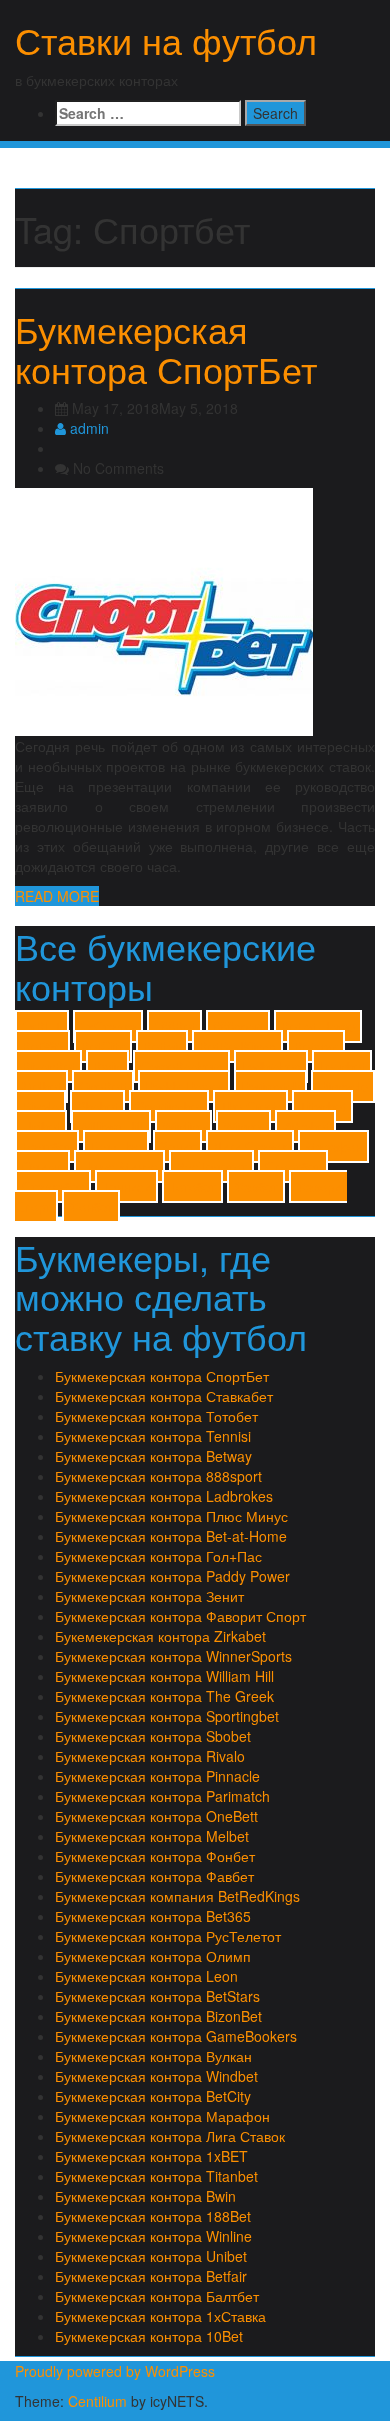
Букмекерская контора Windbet (156, 2076)
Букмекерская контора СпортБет (166, 348)
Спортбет (293, 1166)
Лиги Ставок (250, 1146)
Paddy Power (184, 1086)
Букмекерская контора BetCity (153, 2096)
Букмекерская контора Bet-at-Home (171, 1536)
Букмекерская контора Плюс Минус (171, 1516)
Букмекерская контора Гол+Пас (158, 1556)
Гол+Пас (116, 1146)
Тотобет (192, 1186)
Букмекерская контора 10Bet (149, 2336)
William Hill (111, 1126)
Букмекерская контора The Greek (164, 1696)
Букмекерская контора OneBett (156, 1816)
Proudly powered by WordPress (115, 2371)
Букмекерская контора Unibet (151, 2256)
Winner (243, 1126)
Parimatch (270, 1086)
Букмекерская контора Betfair (151, 2276)
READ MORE (57, 896)
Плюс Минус (119, 1166)
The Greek (250, 1106)
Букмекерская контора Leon (146, 1976)
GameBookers (181, 1066)
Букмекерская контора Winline (153, 2236)
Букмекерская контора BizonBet (158, 2016)
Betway (316, 1046)
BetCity (103, 1046)
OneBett (103, 1086)
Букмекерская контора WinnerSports (173, 1656)
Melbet (41, 1086)
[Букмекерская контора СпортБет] (164, 610)
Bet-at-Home (318, 1026)
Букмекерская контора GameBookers (176, 2036)
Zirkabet (305, 1126)
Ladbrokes (271, 1066)
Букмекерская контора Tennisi (153, 1436)
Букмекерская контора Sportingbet (167, 1716)
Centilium (97, 2401)
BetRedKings (237, 1046)
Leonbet (342, 1066)
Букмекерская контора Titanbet (156, 2176)
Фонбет (91, 1206)
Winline (183, 1126)
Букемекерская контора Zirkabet (160, 1636)
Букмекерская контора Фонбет (155, 1856)
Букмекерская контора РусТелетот (168, 1936)
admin (87, 428)
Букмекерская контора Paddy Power (172, 1576)
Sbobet (97, 1106)
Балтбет (47, 1146)
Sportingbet (169, 1106)
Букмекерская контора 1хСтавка (160, 2316)
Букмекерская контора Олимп (153, 1956)
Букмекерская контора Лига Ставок (170, 2136)
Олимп (42, 1166)
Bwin (107, 1066)
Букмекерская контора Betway (153, 1456)
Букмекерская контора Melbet (152, 1836)
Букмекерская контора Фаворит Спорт (180, 1616)
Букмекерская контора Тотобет (156, 1416)
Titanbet (322, 1106)
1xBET (42, 1026)
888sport (238, 1026)
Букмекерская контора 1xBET (151, 2156)
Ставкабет (53, 1186)
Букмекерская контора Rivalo (150, 1756)
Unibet (41, 1126)
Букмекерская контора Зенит (149, 1596)
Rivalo (40, 1106)
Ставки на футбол (166, 39)
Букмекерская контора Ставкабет (164, 1396)
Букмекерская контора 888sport (158, 1476)
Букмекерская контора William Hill (164, 1676)
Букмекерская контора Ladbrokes (164, 1496)
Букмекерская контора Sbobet (153, 1736)
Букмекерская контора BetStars (157, 1996)
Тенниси (126, 1186)
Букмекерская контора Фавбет (154, 1876)
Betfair (162, 1046)
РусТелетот (211, 1166)
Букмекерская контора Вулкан (153, 2056)
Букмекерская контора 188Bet (153, 2216)
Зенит (177, 1146)
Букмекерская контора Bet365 (153, 1916)
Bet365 (42, 1046)
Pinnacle (343, 1086)
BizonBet (48, 1066)
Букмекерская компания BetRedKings (177, 1896)
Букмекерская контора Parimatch (162, 1796)
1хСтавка (108, 1026)
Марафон (333, 1146)
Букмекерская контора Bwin (145, 2196)
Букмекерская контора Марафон (162, 2116)
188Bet (174, 1026)
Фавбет (256, 1186)
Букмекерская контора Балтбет (157, 2296)
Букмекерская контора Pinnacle (157, 1776)
